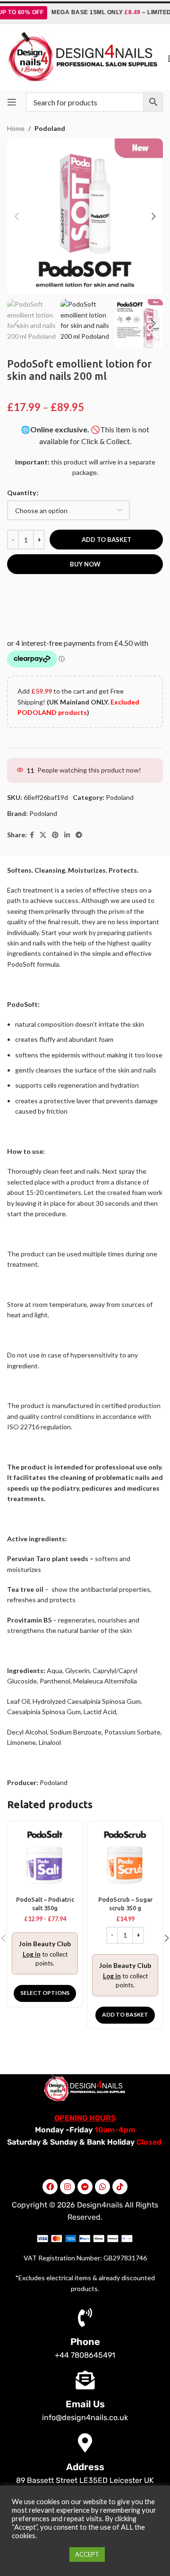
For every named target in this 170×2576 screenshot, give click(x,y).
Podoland (50, 128)
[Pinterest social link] (55, 835)
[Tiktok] (120, 2187)
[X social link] (43, 835)
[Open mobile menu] (12, 102)
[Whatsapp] (102, 2187)
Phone (85, 2342)
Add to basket (106, 540)
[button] (125, 2015)
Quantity (21, 493)
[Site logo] (83, 56)
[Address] (85, 2443)
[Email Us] (85, 2380)
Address (85, 2467)
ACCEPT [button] (87, 2554)
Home (16, 128)
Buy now (85, 564)
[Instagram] (68, 2187)
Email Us (85, 2404)
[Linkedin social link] (67, 835)
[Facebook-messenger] (85, 2187)
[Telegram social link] (79, 835)
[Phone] (85, 2318)
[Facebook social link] (32, 835)
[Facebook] (50, 2187)
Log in (32, 1954)
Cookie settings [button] (38, 2555)
